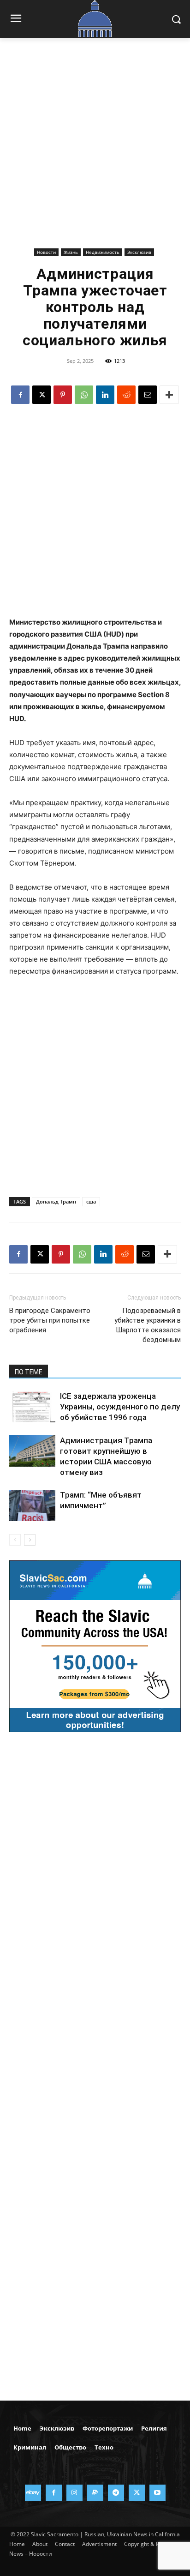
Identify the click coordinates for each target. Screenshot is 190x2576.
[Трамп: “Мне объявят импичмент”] (32, 1506)
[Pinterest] (63, 395)
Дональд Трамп (56, 1201)
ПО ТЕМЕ (29, 1372)
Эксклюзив (139, 252)
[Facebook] (20, 395)
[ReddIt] (126, 395)
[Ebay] (33, 2493)
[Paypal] (95, 2493)
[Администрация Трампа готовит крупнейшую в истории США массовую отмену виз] (32, 1451)
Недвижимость (103, 252)
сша (91, 1201)
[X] (42, 395)
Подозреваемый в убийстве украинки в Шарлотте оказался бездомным (148, 1325)
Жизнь (71, 252)
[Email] (148, 395)
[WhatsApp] (84, 395)
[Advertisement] (95, 150)
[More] (169, 395)
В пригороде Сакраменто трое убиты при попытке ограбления (50, 1320)
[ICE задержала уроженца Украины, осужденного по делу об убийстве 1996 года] (32, 1407)
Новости (46, 252)
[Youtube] (157, 2493)
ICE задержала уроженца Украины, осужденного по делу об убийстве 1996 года (120, 1407)
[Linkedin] (105, 395)
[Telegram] (116, 2493)
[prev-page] (15, 1540)
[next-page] (30, 1540)
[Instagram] (74, 2493)
